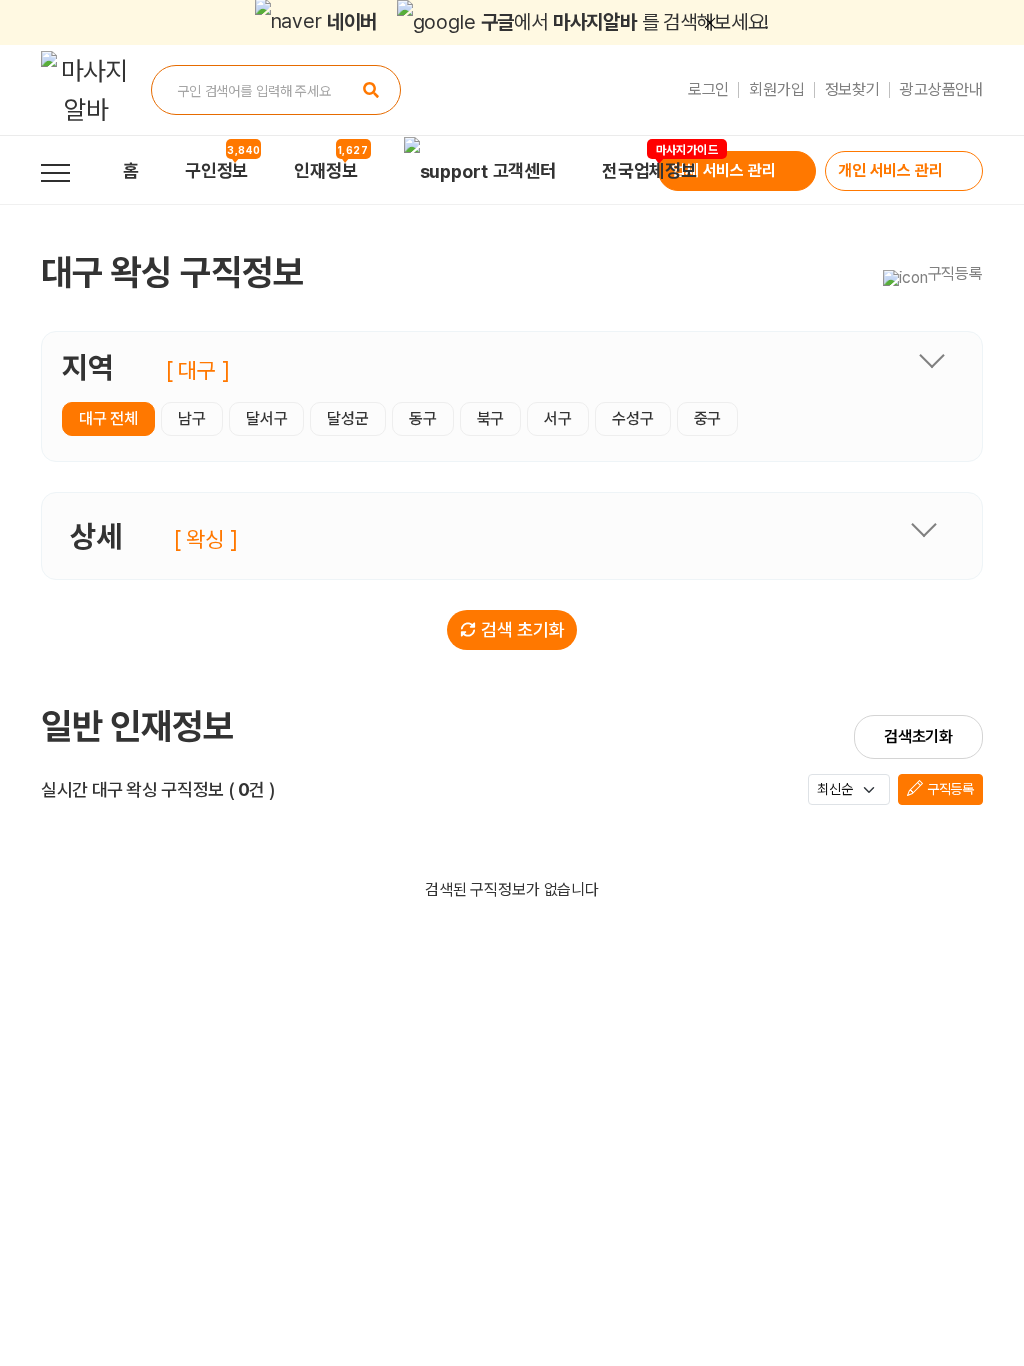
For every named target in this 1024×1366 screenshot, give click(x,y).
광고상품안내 (941, 89)
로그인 (709, 89)
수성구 (633, 418)
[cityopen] (932, 360)
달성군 (348, 418)
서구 (558, 418)
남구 (192, 418)
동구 (423, 418)
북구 (491, 418)
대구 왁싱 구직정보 (172, 272)
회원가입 (776, 89)
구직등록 (948, 789)
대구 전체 (108, 418)
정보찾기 (852, 89)
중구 (708, 418)
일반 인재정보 (137, 726)
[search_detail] (924, 529)
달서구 (267, 418)
